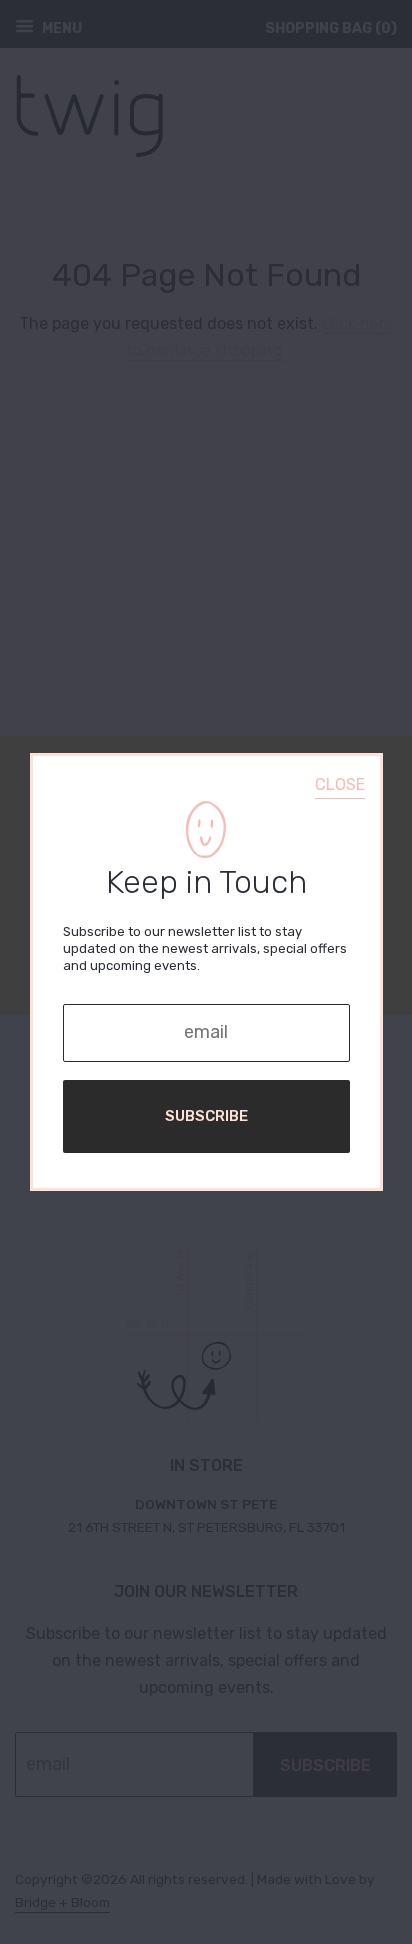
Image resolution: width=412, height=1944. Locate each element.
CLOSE (340, 784)
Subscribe (206, 1116)
